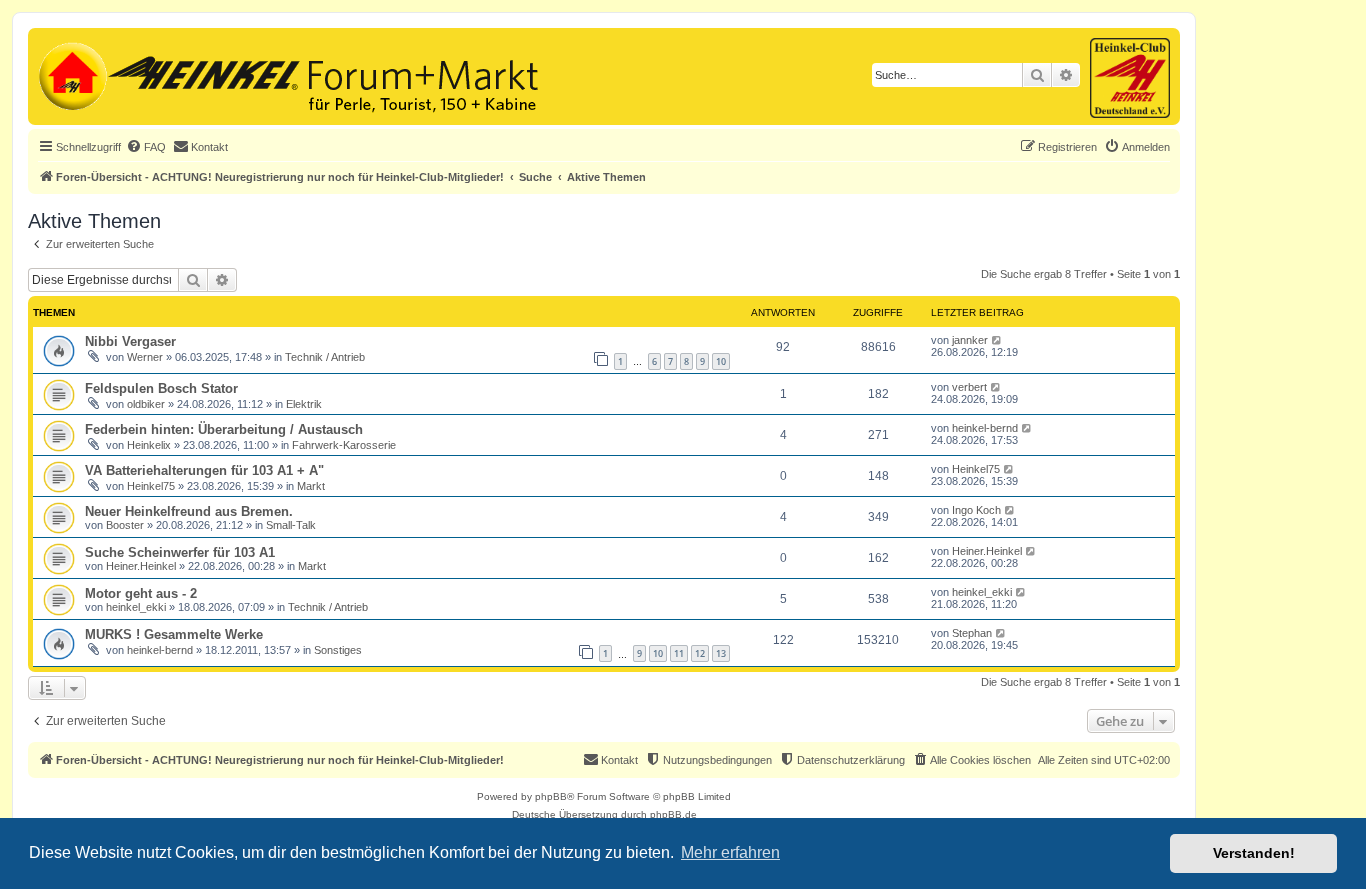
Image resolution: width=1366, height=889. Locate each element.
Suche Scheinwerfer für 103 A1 (180, 552)
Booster (125, 525)
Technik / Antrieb (325, 357)
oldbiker (146, 404)
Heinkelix (149, 445)
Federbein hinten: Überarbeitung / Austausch (224, 429)
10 (721, 361)
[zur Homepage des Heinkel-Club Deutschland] (70, 74)
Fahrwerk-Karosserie (344, 445)
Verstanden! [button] (1254, 853)
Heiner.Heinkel (141, 566)
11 (679, 653)
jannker (970, 340)
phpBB (551, 796)
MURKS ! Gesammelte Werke (174, 634)
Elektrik (304, 404)
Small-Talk (291, 525)
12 (700, 653)
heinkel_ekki (136, 607)
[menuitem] (146, 147)
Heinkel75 (151, 486)
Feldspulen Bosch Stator (161, 388)
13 (721, 653)
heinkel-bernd (985, 428)
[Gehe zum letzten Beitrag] (997, 340)
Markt (311, 486)
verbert (969, 387)
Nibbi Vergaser (130, 341)
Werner (145, 357)
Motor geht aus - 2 (141, 593)
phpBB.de (673, 814)
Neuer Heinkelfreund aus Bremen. (189, 511)
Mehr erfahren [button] (730, 852)
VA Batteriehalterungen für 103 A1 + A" (204, 470)
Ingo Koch (976, 510)
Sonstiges (338, 650)
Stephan (972, 633)
